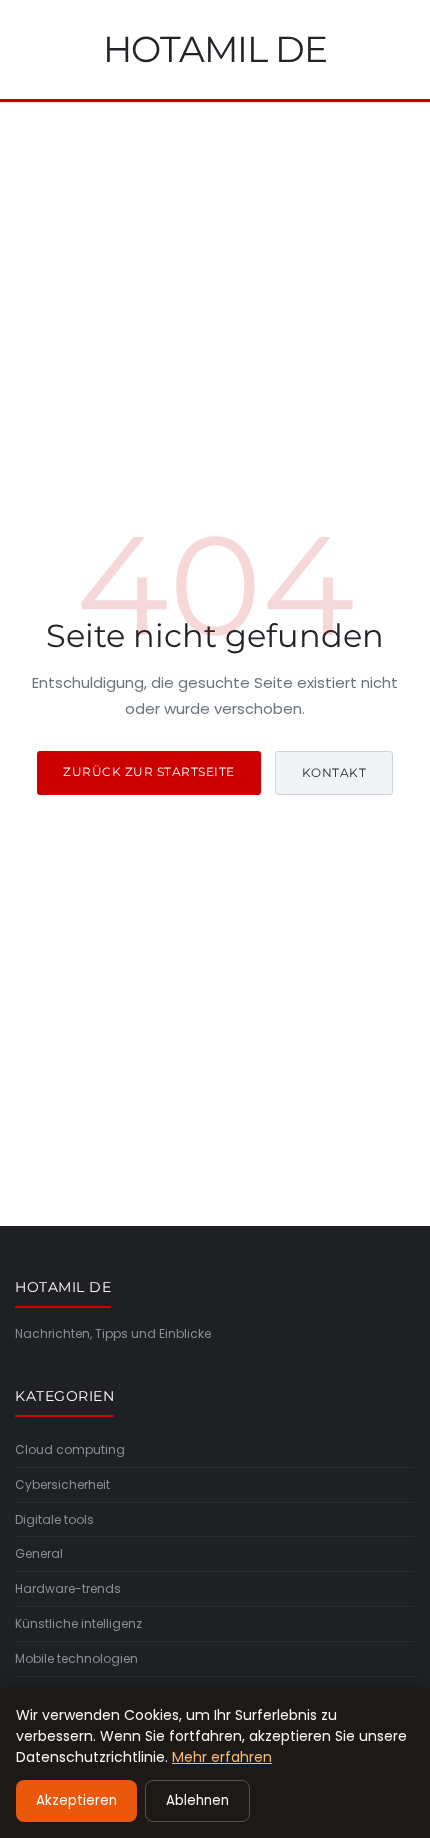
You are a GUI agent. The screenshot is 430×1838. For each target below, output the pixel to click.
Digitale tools (54, 1519)
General (39, 1553)
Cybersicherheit (62, 1484)
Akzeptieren (76, 1800)
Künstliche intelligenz (78, 1623)
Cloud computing (70, 1449)
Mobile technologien (76, 1658)
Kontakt (334, 772)
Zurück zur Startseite (149, 771)
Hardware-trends (68, 1588)
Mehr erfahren (222, 1757)
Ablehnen (197, 1800)
